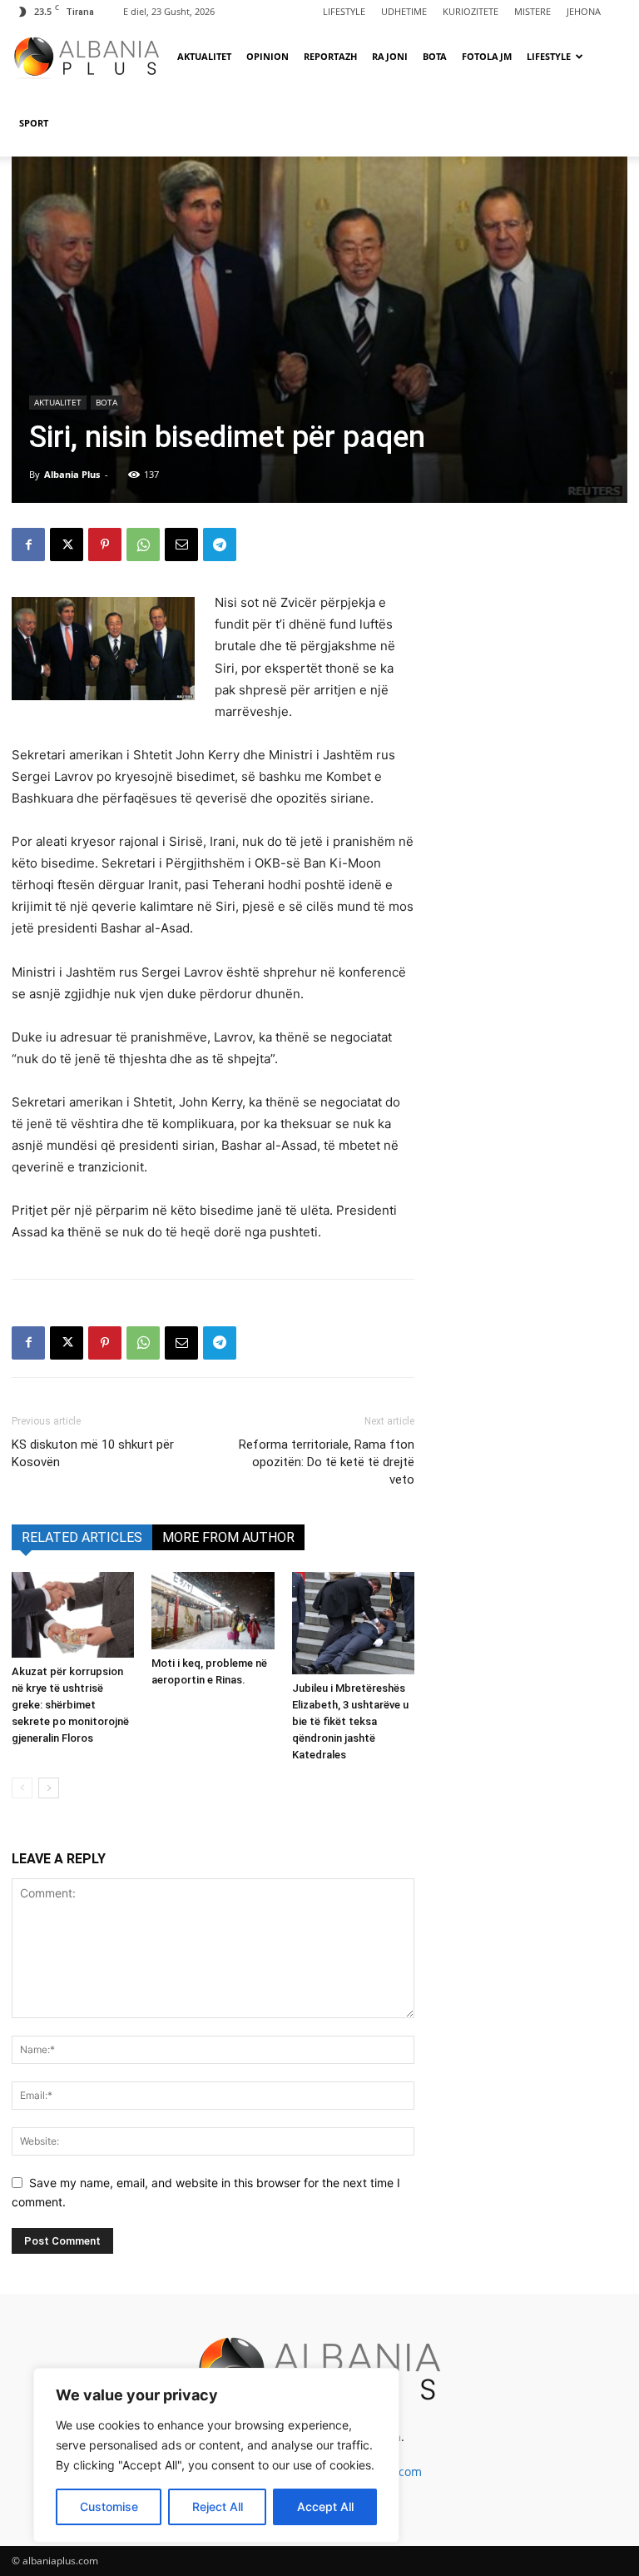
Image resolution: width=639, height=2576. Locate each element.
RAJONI (390, 56)
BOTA (435, 56)
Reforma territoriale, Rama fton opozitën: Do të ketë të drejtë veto (327, 1462)
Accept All (325, 2506)
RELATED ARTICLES (82, 1537)
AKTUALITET (204, 56)
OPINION (267, 56)
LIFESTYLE (344, 11)
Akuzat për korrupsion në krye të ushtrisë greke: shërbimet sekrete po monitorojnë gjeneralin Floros (70, 1705)
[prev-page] (22, 1788)
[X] (67, 545)
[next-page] (49, 1788)
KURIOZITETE (471, 11)
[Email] (181, 545)
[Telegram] (220, 545)
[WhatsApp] (143, 545)
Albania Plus (72, 474)
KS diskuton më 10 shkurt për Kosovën (93, 1453)
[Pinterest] (105, 545)
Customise (109, 2506)
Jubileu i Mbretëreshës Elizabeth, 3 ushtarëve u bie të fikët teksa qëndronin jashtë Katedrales (350, 1721)
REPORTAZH (330, 56)
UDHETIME (404, 11)
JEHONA (584, 11)
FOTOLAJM (487, 56)
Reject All (218, 2506)
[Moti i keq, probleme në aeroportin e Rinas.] (213, 1611)
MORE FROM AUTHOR (228, 1537)
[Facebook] (28, 545)
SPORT (34, 123)
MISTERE (532, 11)
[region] (216, 2455)
